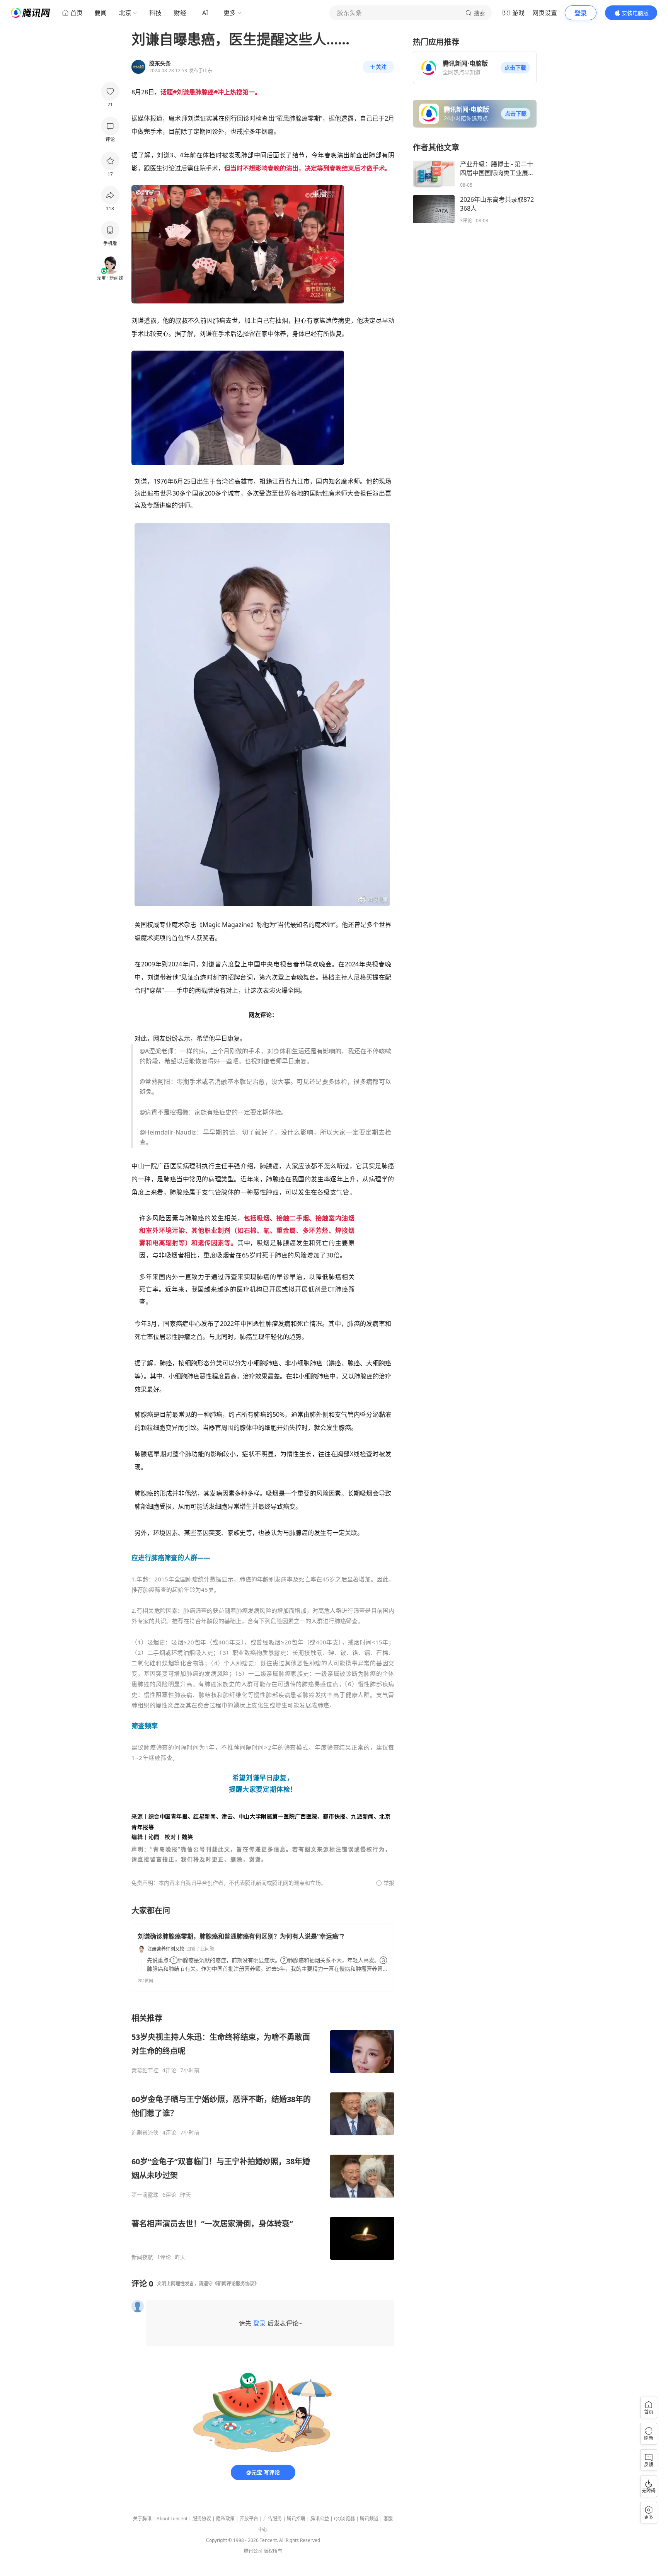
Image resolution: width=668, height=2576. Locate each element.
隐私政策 (225, 2519)
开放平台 (249, 2519)
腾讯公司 (253, 2551)
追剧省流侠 (145, 2133)
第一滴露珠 (145, 2195)
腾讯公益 (320, 2519)
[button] (515, 68)
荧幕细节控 (145, 2070)
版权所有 (273, 2551)
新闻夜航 (142, 2257)
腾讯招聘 (296, 2519)
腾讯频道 (369, 2519)
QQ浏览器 (344, 2519)
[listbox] (263, 2137)
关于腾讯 (142, 2519)
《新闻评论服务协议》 (236, 2284)
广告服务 (273, 2519)
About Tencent (172, 2519)
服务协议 (202, 2519)
